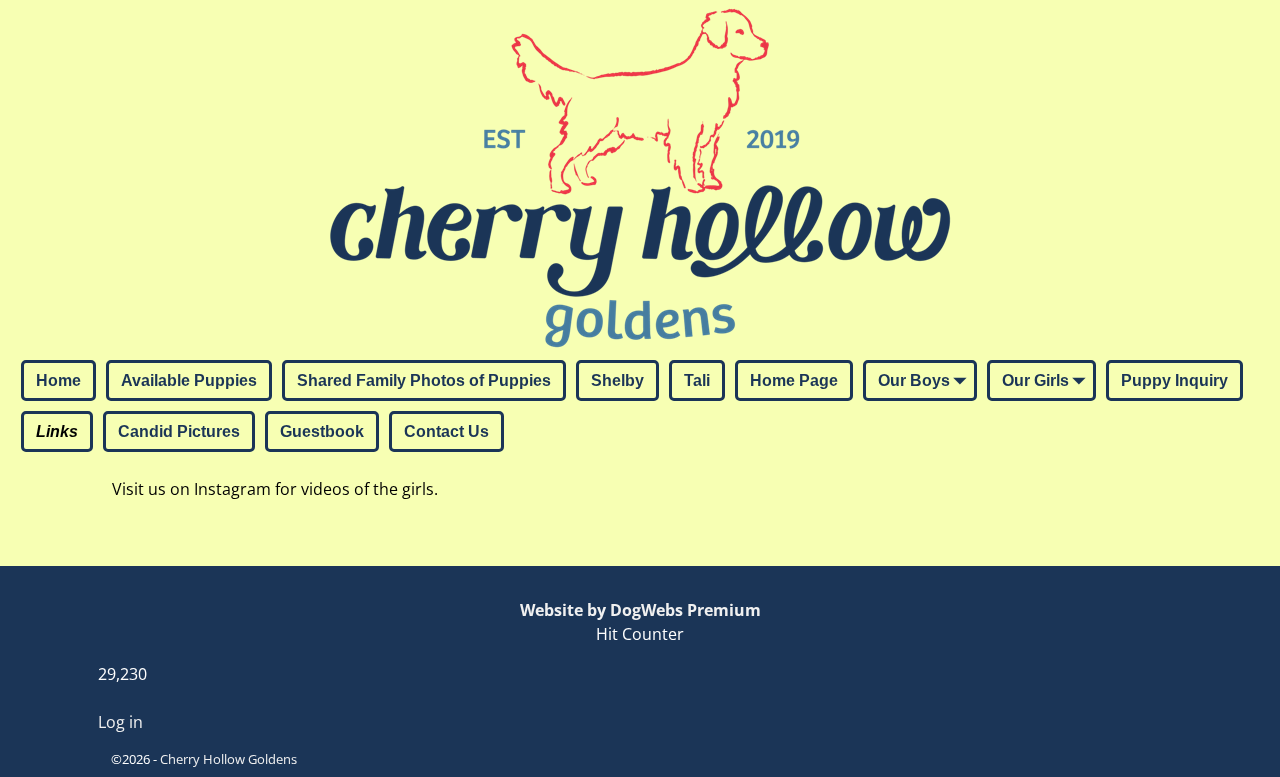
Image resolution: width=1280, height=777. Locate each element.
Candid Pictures (179, 431)
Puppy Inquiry (1174, 380)
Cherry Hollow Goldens (228, 759)
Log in (120, 722)
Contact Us (446, 431)
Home (58, 380)
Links (57, 431)
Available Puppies (189, 380)
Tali (697, 380)
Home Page (794, 380)
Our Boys (914, 380)
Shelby (617, 380)
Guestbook (322, 431)
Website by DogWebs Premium (640, 610)
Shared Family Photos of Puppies (424, 380)
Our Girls (1035, 380)
